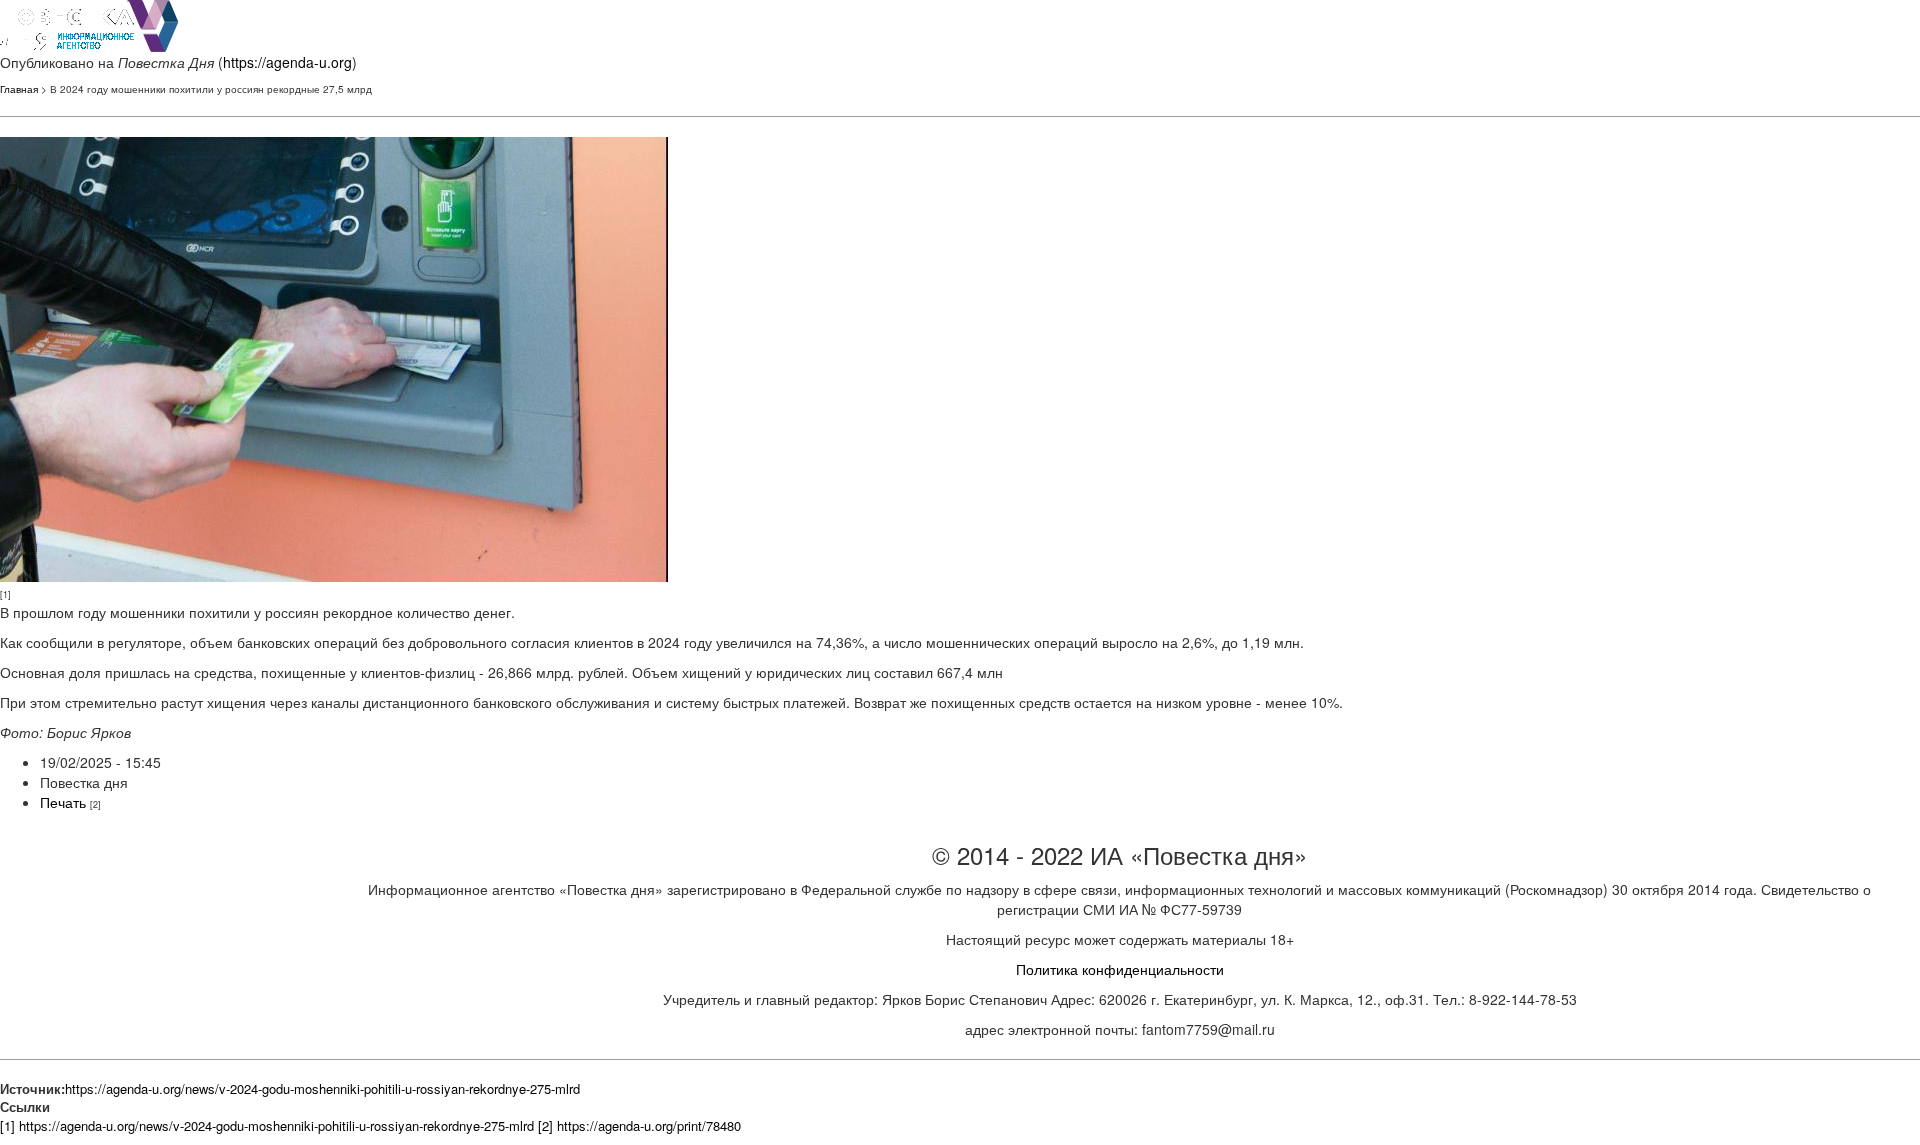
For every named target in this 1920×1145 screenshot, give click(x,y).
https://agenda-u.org (287, 62)
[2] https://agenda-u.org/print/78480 (639, 1125)
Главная (19, 89)
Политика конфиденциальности (1120, 969)
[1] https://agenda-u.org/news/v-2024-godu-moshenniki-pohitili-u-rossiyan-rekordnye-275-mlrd (267, 1125)
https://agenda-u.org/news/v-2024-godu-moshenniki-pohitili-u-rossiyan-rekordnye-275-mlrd (322, 1088)
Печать (63, 802)
